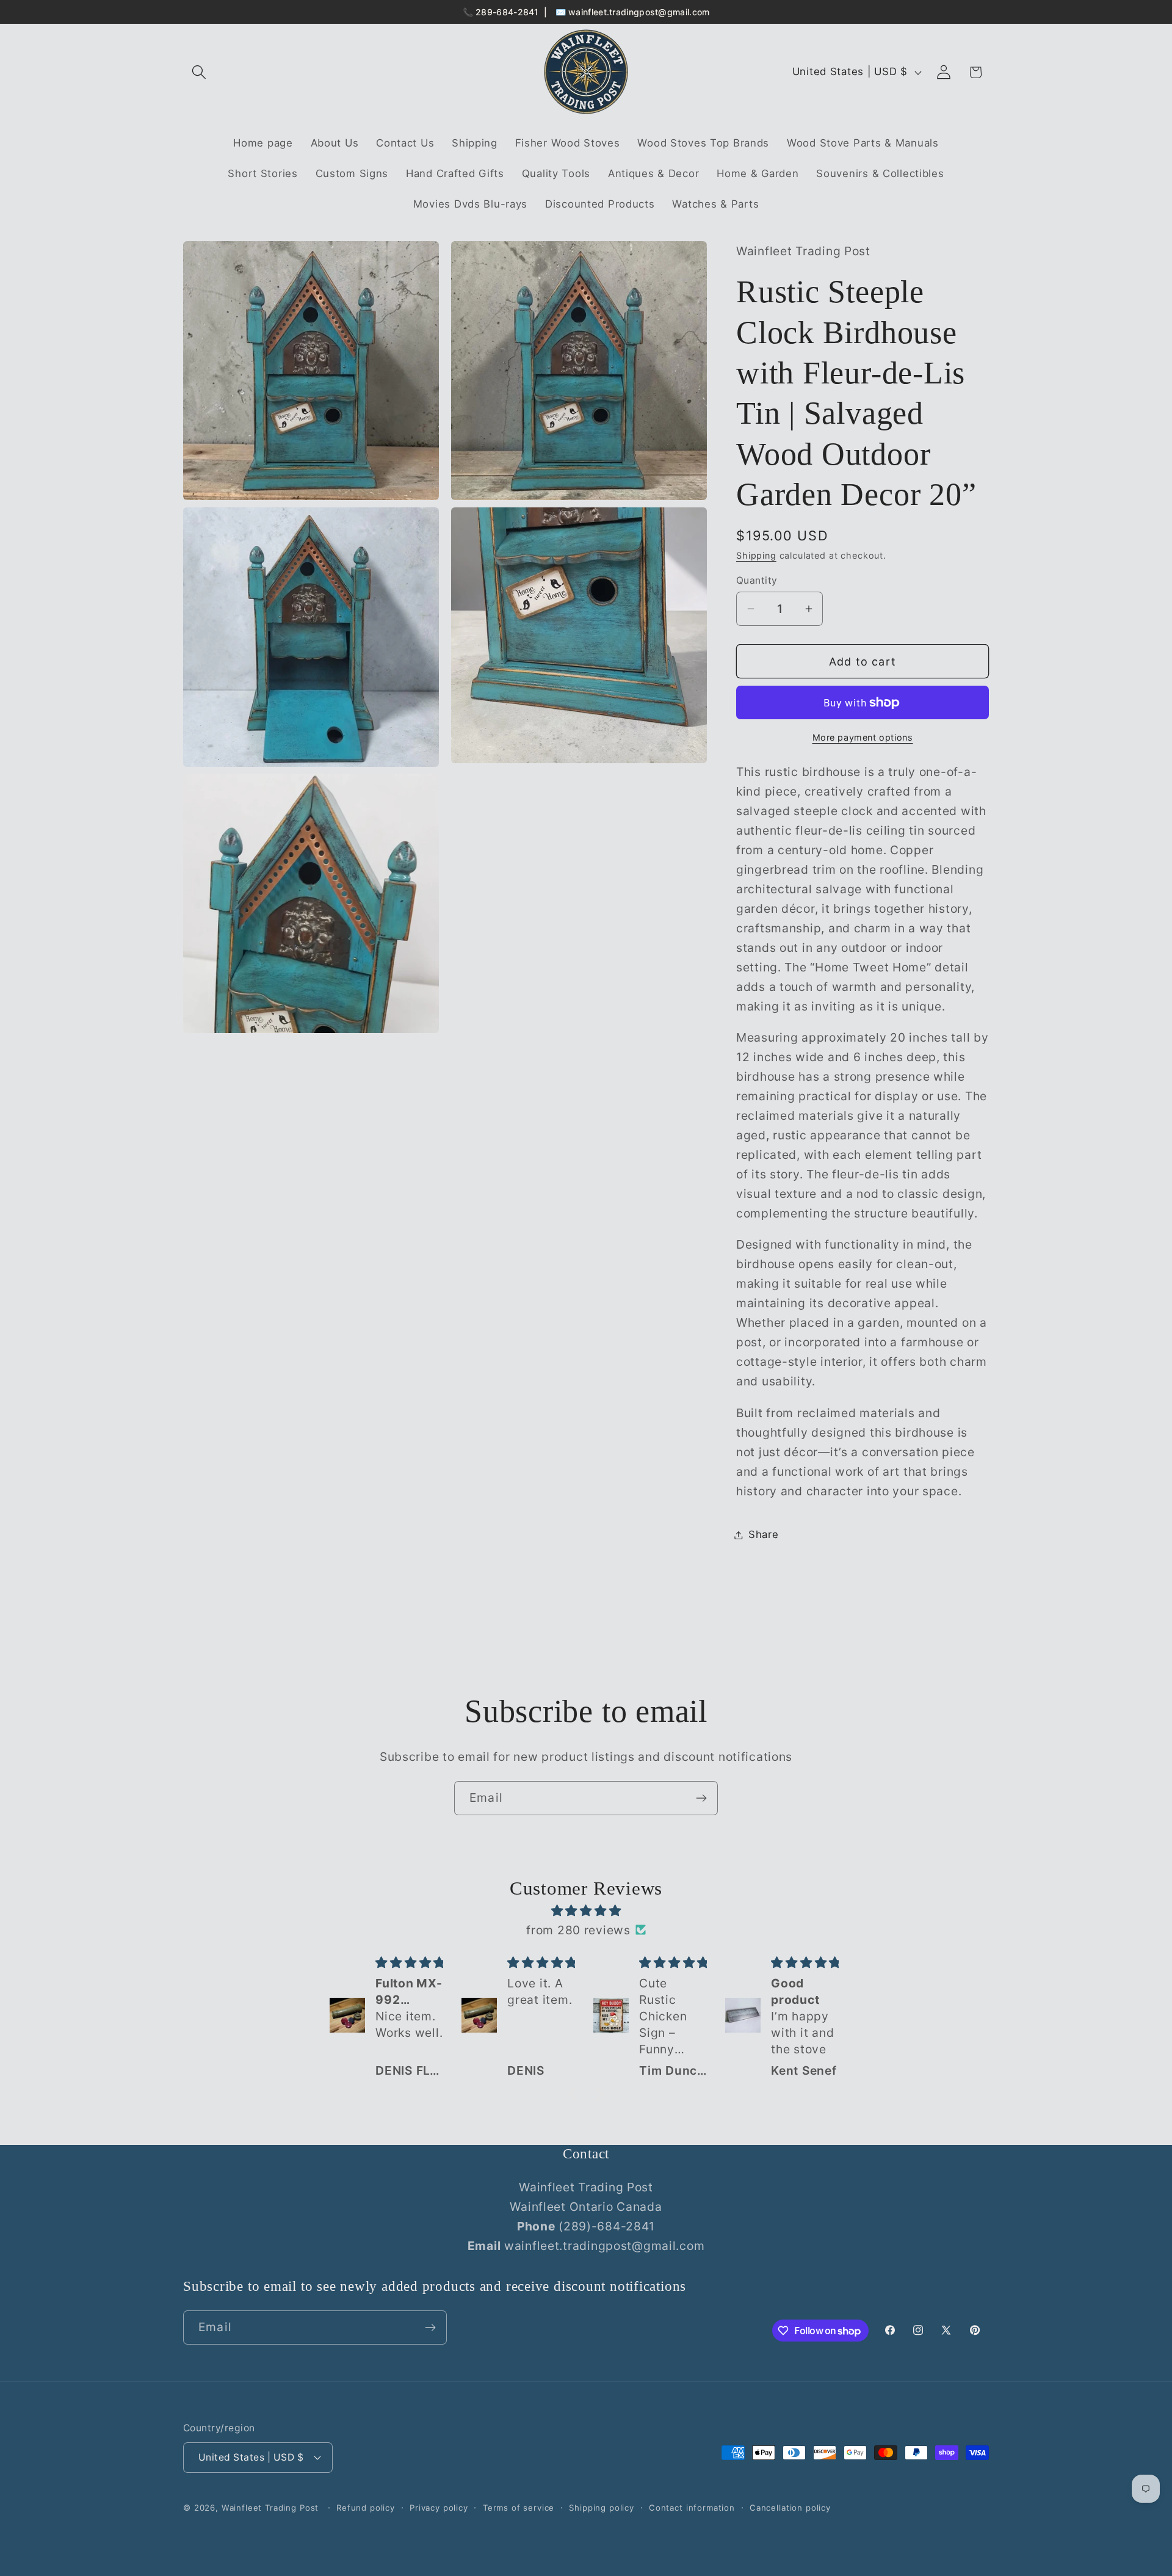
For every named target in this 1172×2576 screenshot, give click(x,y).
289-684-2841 (507, 12)
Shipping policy (602, 2508)
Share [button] (764, 1534)
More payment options (863, 737)
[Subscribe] (701, 1798)
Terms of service (519, 2508)
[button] (199, 72)
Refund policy (366, 2508)
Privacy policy (439, 2508)
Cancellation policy (790, 2508)
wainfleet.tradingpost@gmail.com (639, 12)
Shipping (756, 555)
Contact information (692, 2508)
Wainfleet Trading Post (270, 2508)
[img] (586, 1910)
